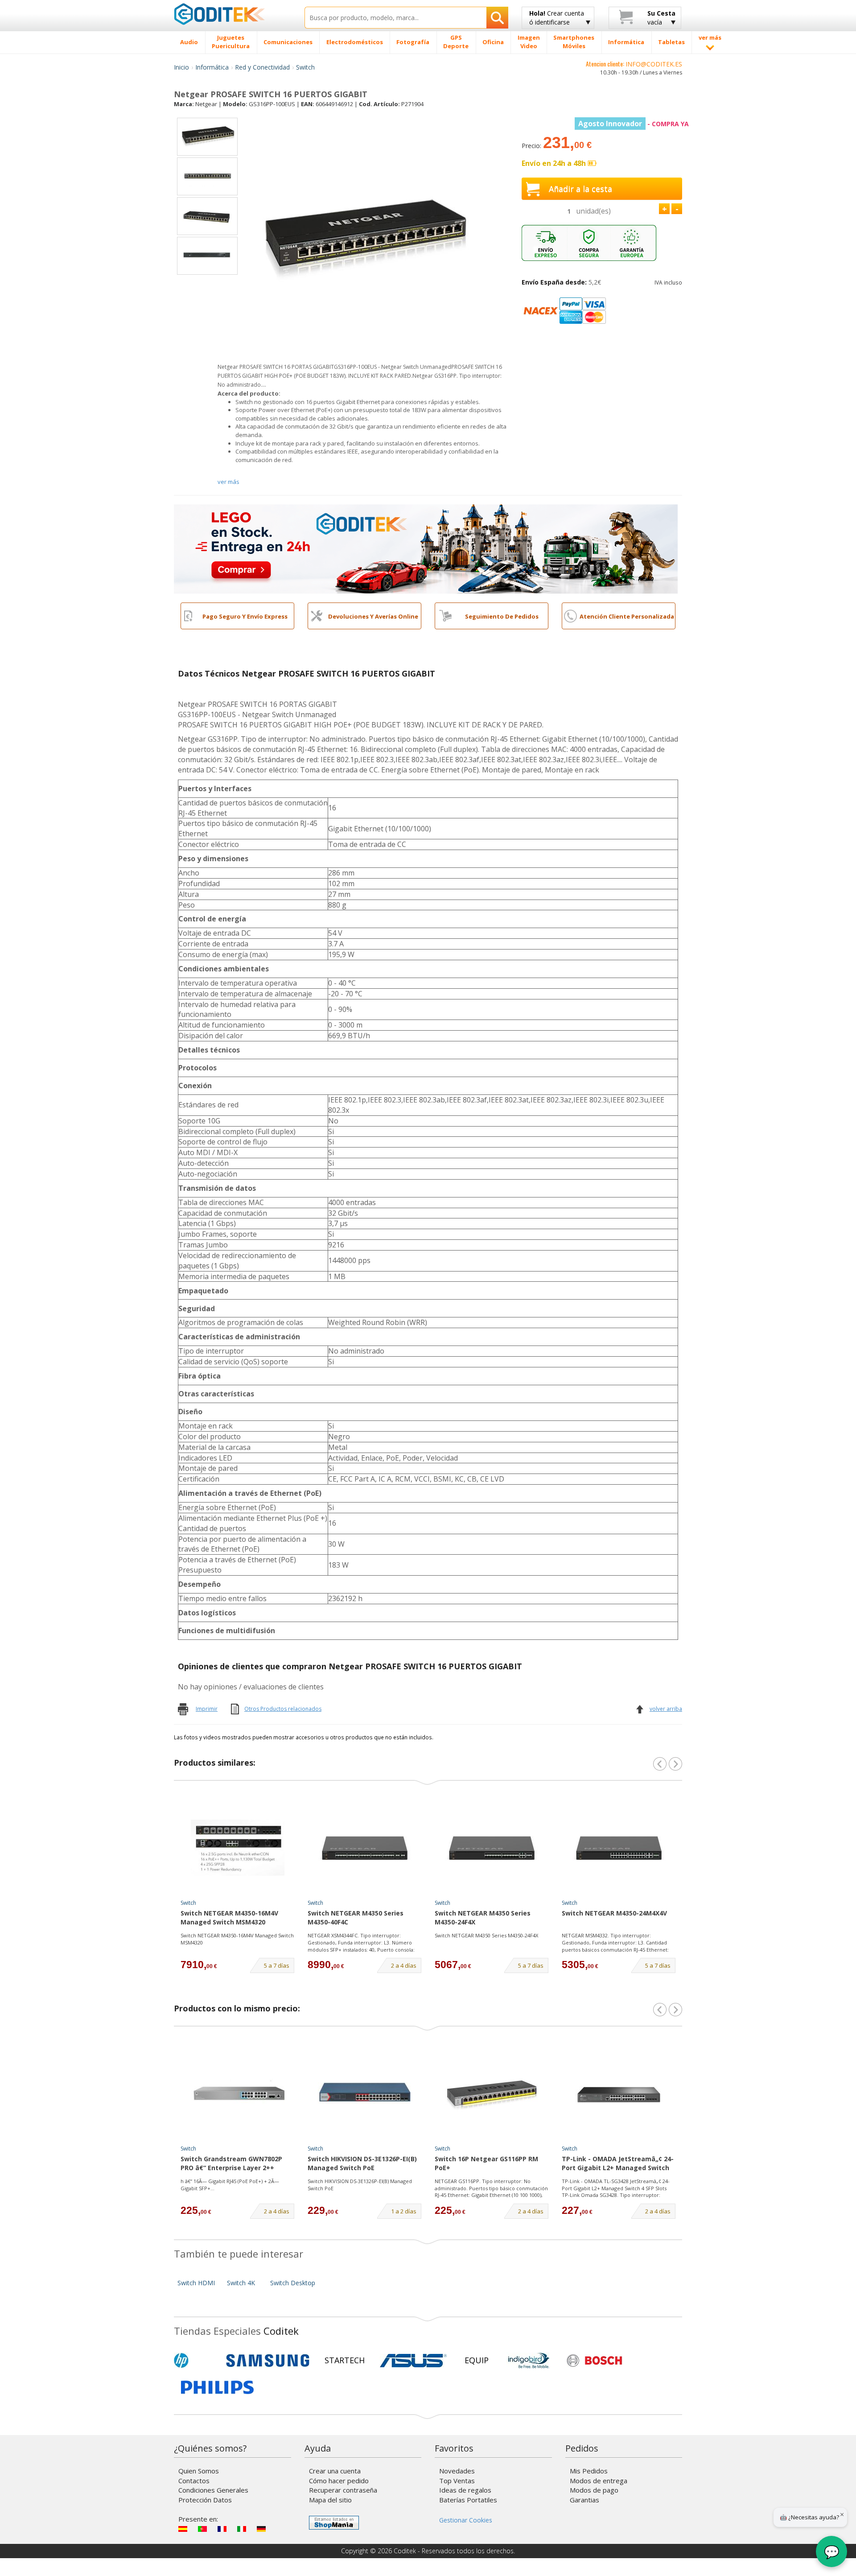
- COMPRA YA (634, 124)
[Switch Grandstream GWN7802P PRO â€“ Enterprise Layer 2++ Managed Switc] (238, 2093)
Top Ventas (457, 2481)
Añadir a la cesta (580, 189)
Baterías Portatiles (468, 2500)
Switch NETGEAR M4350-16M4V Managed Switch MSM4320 (229, 1918)
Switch (305, 67)
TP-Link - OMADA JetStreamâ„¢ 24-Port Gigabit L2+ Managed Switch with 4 (618, 2164)
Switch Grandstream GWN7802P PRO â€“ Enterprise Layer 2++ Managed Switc (231, 2164)
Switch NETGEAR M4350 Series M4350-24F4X (483, 1918)
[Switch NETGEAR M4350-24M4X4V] (619, 1848)
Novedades (457, 2471)
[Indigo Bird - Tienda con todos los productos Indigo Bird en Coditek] (529, 2361)
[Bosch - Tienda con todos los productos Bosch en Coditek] (594, 2361)
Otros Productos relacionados (283, 1709)
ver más (228, 482)
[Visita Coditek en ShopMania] (334, 2523)
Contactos (194, 2481)
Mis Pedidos (589, 2471)
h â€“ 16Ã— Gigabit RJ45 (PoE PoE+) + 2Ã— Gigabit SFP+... (230, 2185)
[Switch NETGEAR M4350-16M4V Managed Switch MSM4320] (238, 1848)
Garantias (584, 2500)
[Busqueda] (497, 18)
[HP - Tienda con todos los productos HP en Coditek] (196, 2361)
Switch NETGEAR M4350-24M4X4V (614, 1913)
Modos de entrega (599, 2481)
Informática (212, 67)
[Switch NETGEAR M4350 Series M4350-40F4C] (365, 1848)
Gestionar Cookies (466, 2520)
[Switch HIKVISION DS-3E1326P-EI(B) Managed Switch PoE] (365, 2093)
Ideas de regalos (465, 2490)
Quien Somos (199, 2471)
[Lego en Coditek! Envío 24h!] (426, 548)
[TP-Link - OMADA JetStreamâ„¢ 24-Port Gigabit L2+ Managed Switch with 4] (619, 2093)
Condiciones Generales (213, 2490)
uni (593, 211)
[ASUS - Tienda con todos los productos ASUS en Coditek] (413, 2361)
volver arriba (666, 1709)
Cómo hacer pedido (339, 2481)
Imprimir (207, 1709)
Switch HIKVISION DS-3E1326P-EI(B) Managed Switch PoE (362, 2163)
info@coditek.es (654, 64)
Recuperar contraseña (343, 2490)
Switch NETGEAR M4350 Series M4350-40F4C (356, 1918)
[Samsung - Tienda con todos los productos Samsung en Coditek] (268, 2361)
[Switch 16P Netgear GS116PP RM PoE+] (492, 2093)
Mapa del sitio (330, 2500)
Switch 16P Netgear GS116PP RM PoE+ (486, 2163)
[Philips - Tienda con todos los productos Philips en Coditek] (217, 2387)
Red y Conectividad (262, 67)
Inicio (181, 67)
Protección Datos (205, 2500)
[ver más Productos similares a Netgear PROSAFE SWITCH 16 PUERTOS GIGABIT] (675, 1764)
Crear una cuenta (335, 2471)
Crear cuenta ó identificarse (557, 18)
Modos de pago (594, 2490)
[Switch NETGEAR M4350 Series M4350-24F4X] (492, 1848)
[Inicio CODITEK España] (233, 14)
